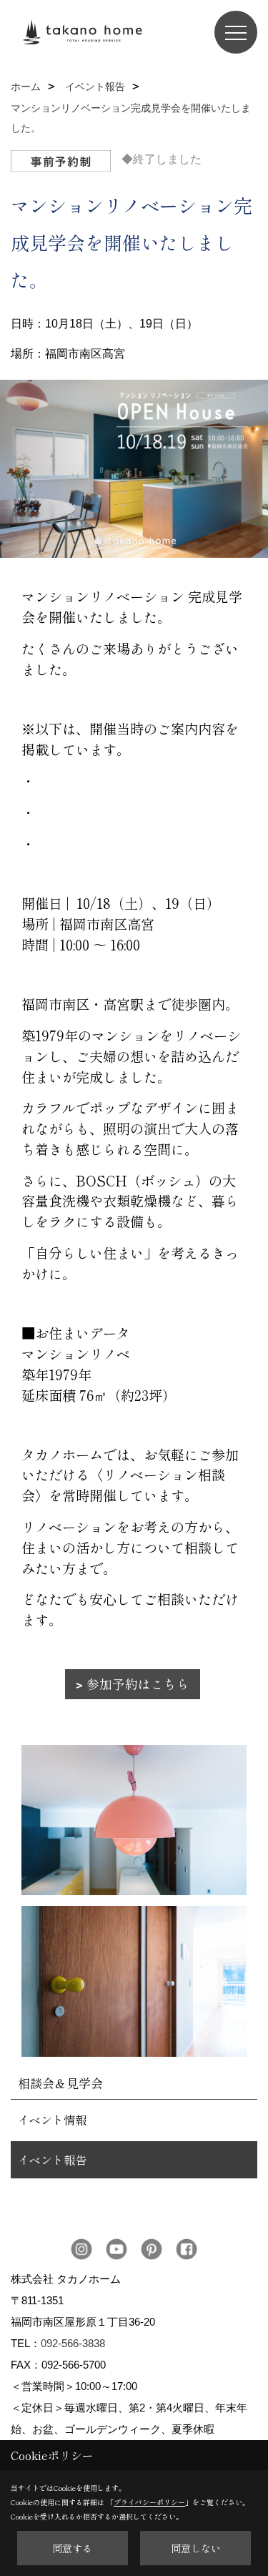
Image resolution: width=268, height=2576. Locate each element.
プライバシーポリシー (149, 2502)
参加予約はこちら (138, 1684)
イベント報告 (52, 2160)
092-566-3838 (73, 2343)
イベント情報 (52, 2120)
